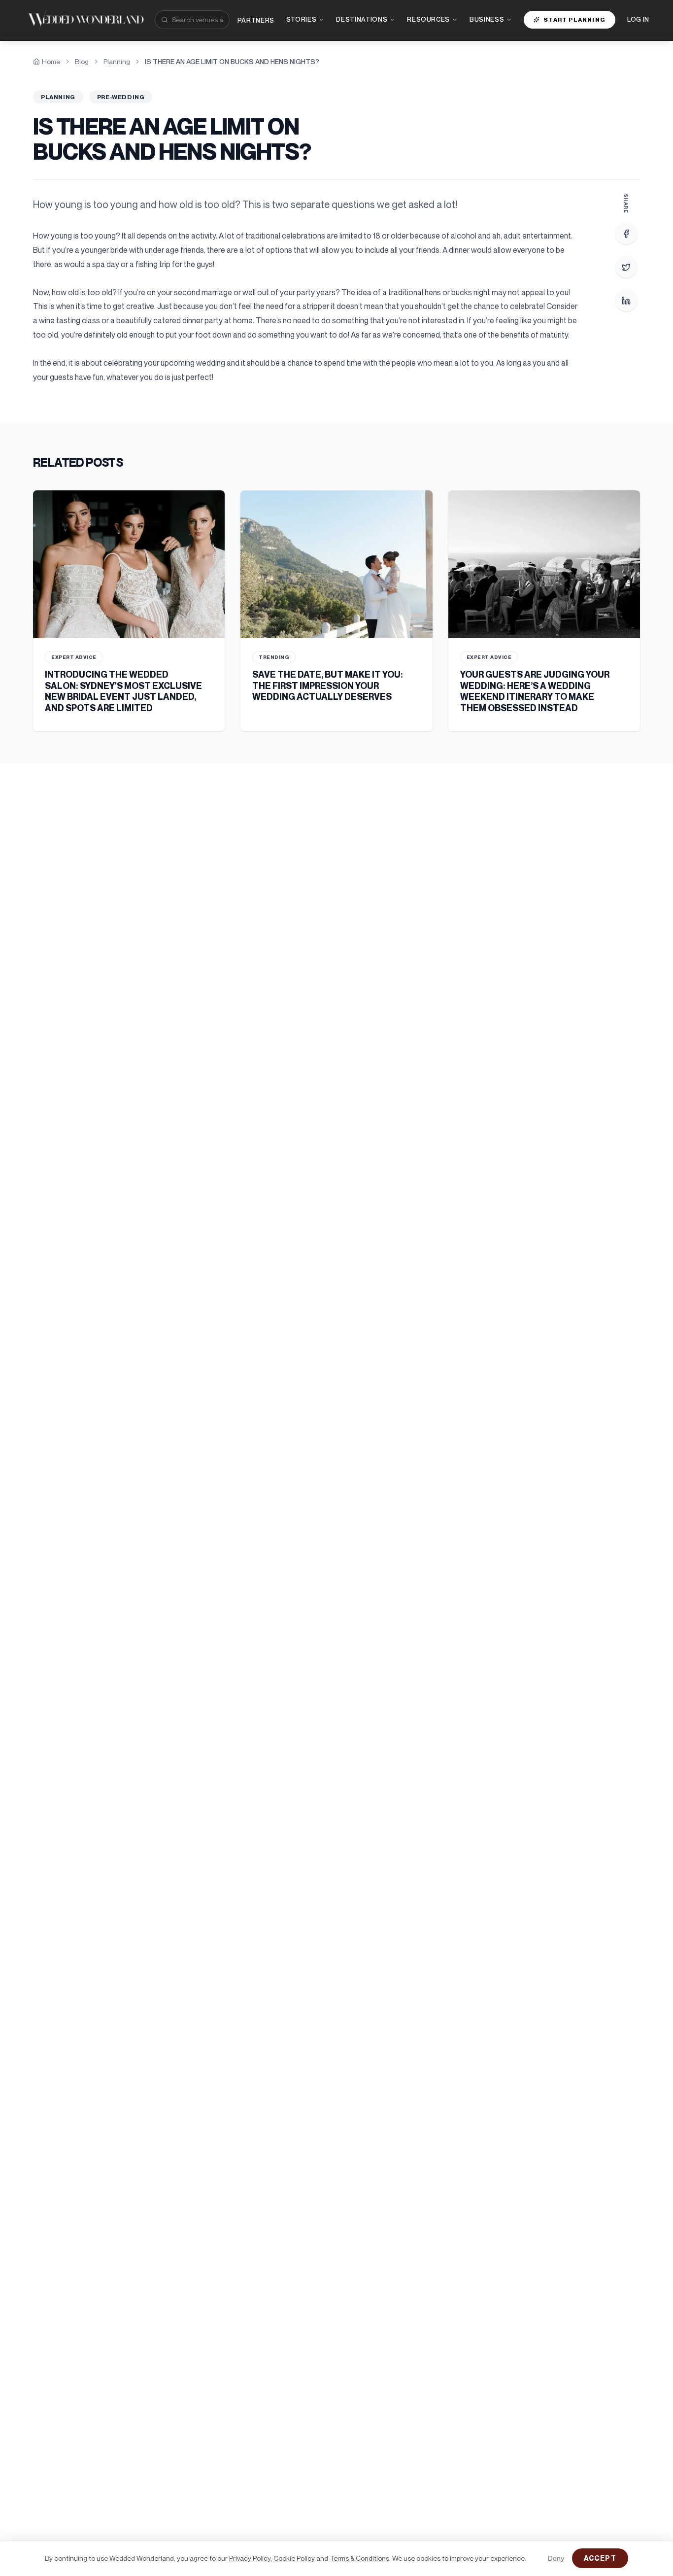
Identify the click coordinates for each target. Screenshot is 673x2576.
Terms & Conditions (359, 2558)
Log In (638, 19)
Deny (556, 2558)
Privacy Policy (250, 2558)
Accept (600, 2558)
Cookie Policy (294, 2558)
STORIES (302, 19)
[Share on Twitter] (626, 267)
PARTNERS (256, 20)
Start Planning (574, 19)
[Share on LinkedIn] (626, 301)
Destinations (362, 19)
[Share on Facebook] (626, 234)
